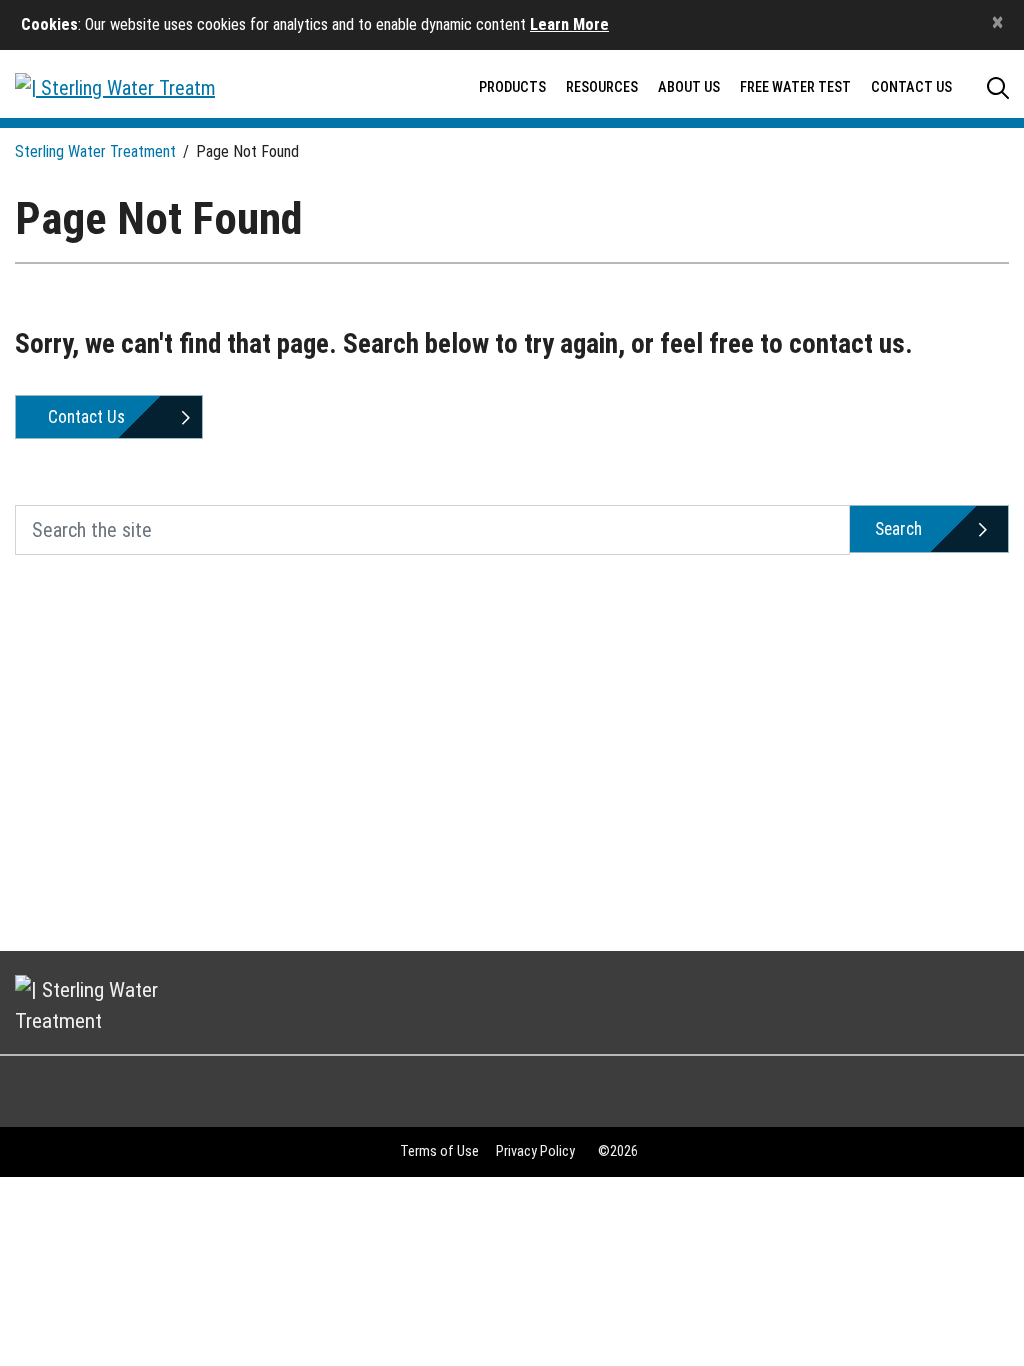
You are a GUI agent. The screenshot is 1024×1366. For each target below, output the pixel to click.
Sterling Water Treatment (95, 151)
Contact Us (911, 87)
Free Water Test (795, 87)
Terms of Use (439, 1151)
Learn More (569, 24)
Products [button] (512, 87)
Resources (602, 87)
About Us (689, 87)
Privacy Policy (535, 1151)
